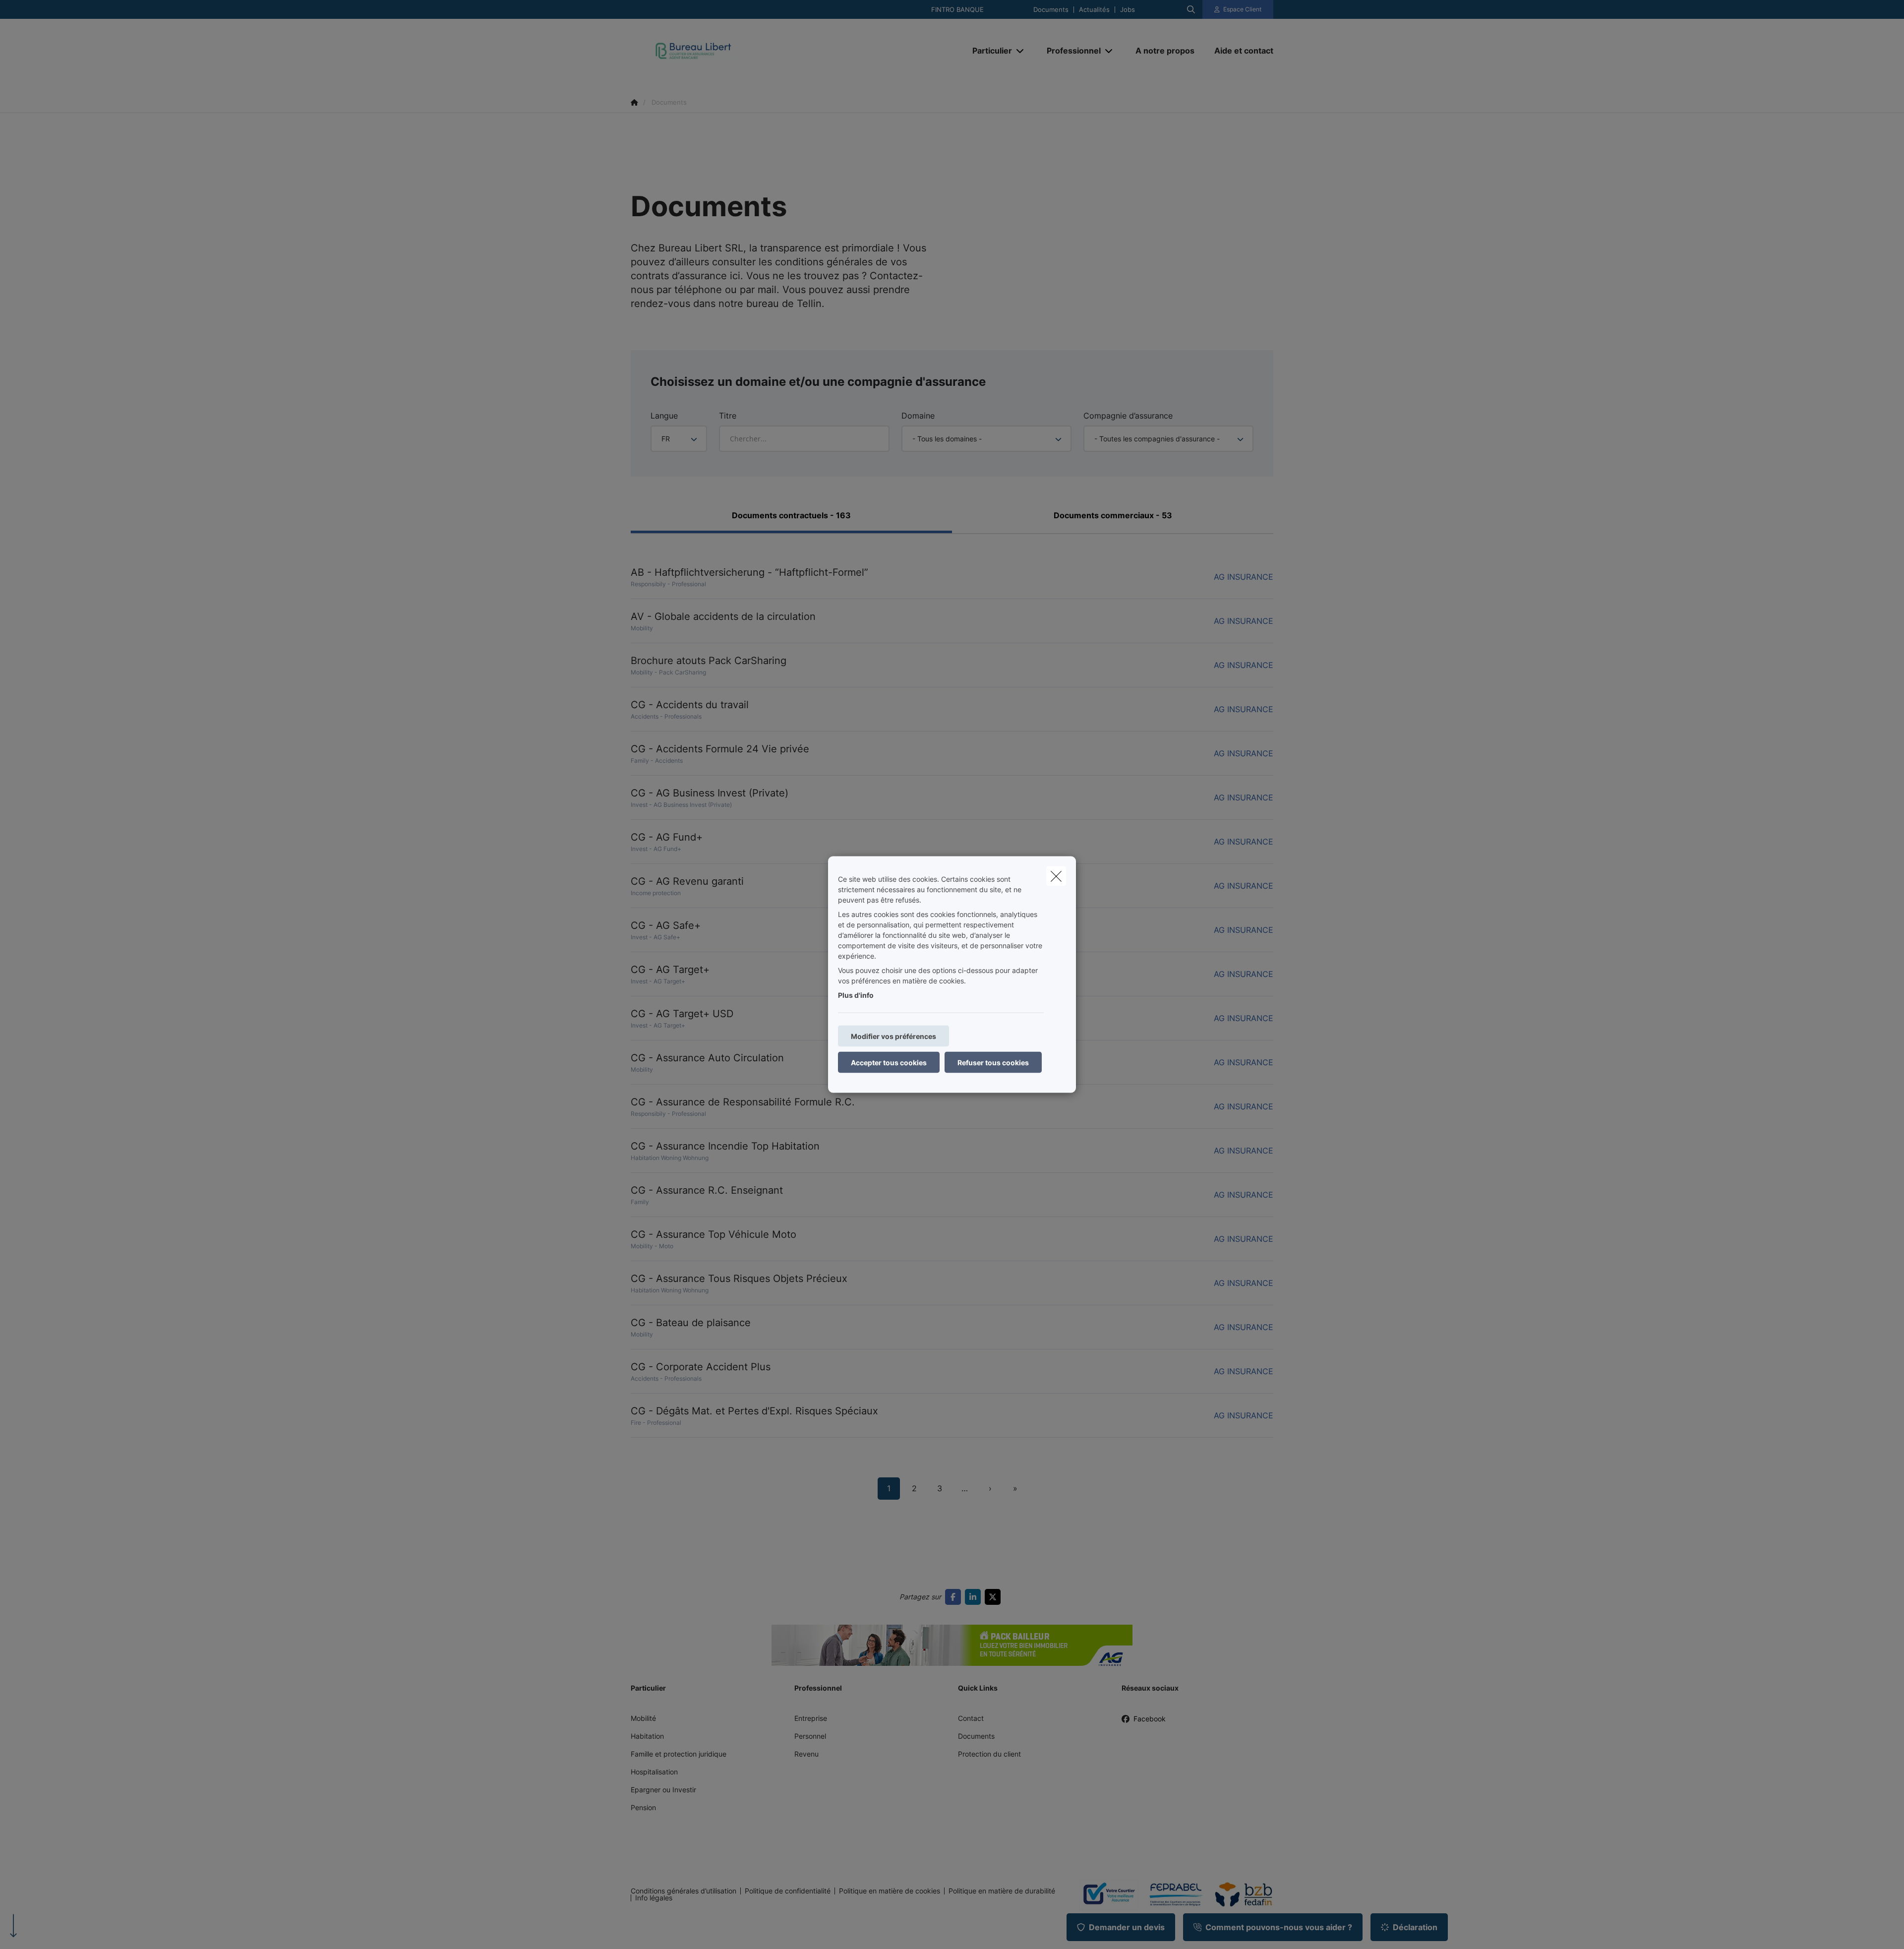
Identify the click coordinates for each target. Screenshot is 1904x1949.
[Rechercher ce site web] (1191, 9)
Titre (728, 416)
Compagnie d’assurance (1128, 416)
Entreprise (811, 1718)
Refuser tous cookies (993, 1063)
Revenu (806, 1754)
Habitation (647, 1736)
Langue (664, 416)
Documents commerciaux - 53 (1113, 515)
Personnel (810, 1736)
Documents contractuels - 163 (791, 515)
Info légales (654, 1898)
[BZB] (1240, 1894)
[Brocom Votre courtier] (1105, 1894)
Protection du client (989, 1754)
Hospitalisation (654, 1772)
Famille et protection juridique (679, 1754)
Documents (1051, 10)
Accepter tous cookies (889, 1063)
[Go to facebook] (955, 1597)
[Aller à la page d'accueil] (730, 51)
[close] (1056, 876)
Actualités (1094, 10)
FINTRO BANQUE (957, 10)
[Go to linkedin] (975, 1597)
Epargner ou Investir (663, 1790)
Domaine (918, 416)
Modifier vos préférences (893, 1036)
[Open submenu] (1021, 51)
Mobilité (643, 1718)
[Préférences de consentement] (39, 1930)
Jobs (1128, 10)
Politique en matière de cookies (890, 1891)
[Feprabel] (1172, 1894)
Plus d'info (856, 995)
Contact (971, 1718)
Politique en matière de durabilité (1002, 1891)
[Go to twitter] (995, 1597)
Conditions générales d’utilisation (684, 1891)
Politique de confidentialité (788, 1891)
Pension (643, 1807)
